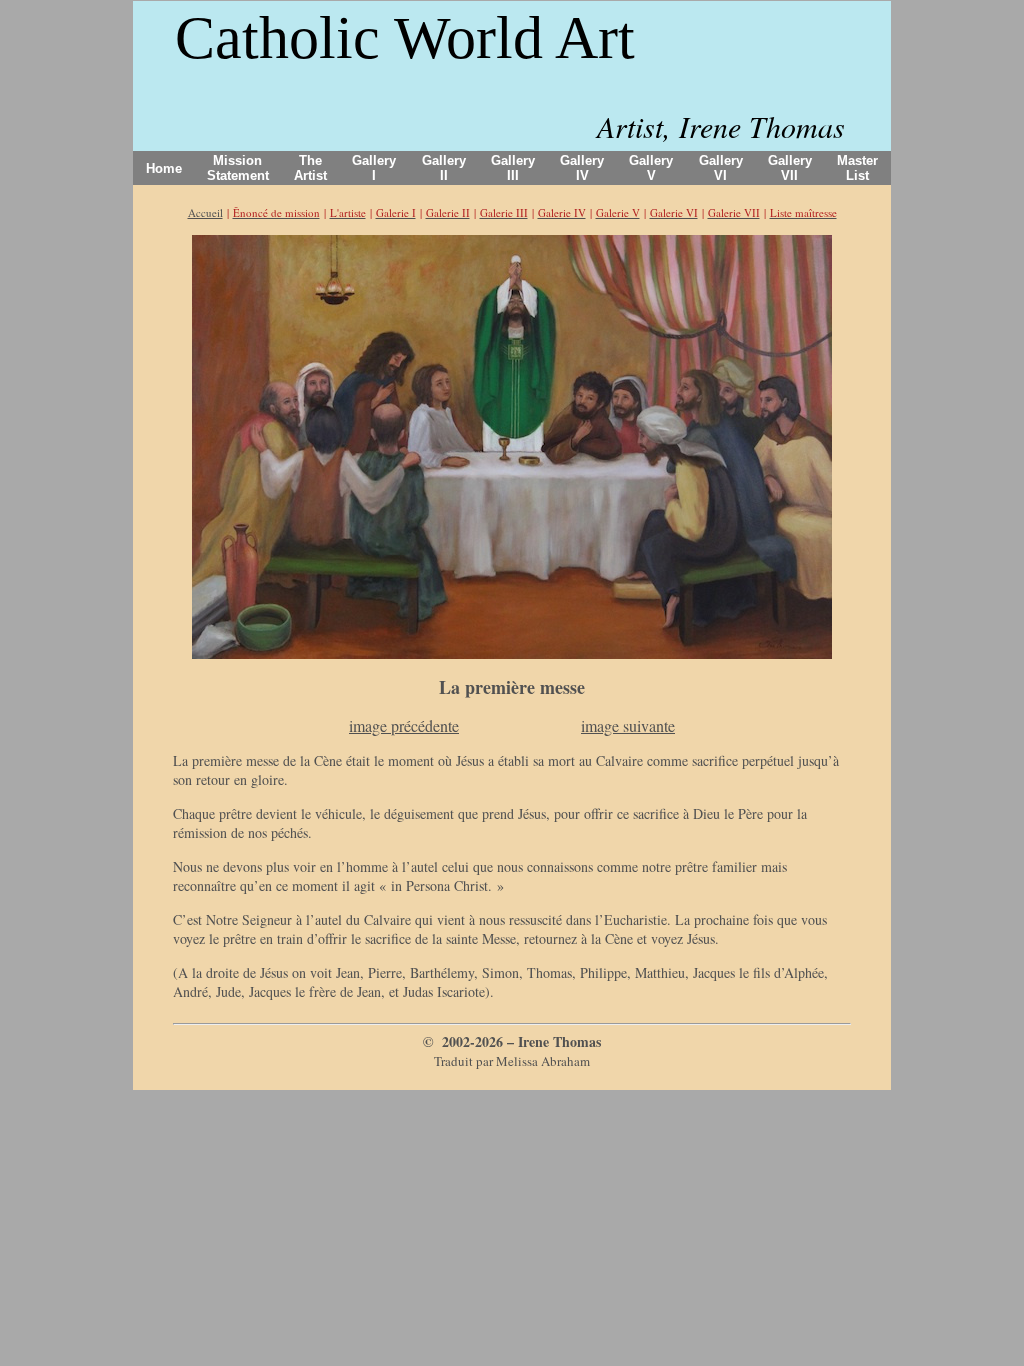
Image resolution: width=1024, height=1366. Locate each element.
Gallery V (651, 168)
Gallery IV (582, 168)
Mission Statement (238, 168)
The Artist (310, 168)
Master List (857, 168)
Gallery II (444, 168)
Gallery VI (721, 168)
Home (164, 168)
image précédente (404, 725)
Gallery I (374, 168)
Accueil (205, 212)
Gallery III (513, 168)
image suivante (628, 725)
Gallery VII (790, 168)
